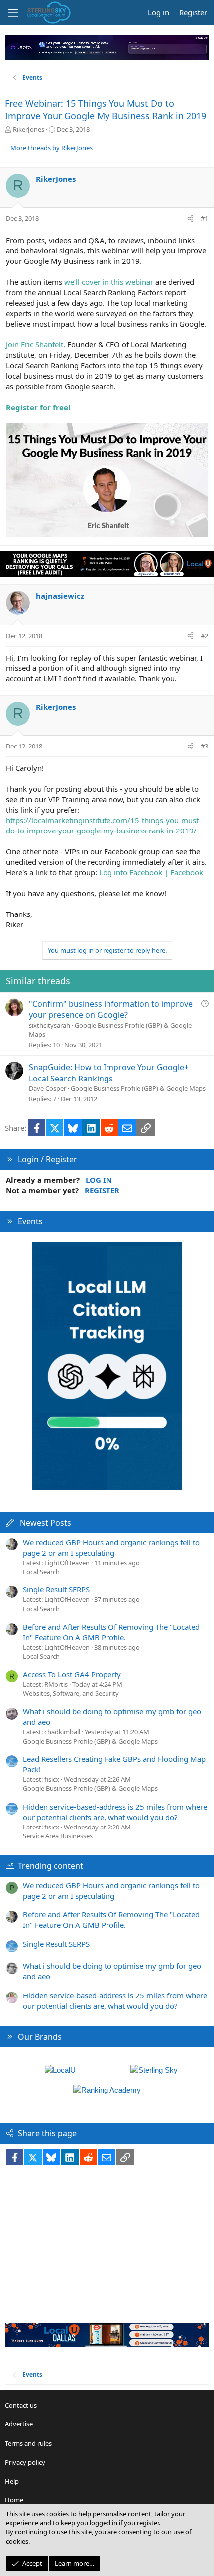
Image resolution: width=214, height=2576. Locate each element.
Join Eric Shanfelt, (36, 344)
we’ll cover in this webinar (109, 282)
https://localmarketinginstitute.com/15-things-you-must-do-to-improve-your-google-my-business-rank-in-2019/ (104, 825)
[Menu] (13, 13)
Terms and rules (28, 2443)
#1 (204, 218)
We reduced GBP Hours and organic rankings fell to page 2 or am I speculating (111, 1547)
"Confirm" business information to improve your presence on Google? (111, 1009)
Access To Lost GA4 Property (72, 1674)
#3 (204, 746)
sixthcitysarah (50, 1025)
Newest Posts (46, 1523)
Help (12, 2481)
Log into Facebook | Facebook (151, 872)
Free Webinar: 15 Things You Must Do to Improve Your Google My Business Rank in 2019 (106, 110)
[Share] (190, 218)
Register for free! (38, 407)
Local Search (41, 1572)
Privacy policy (25, 2462)
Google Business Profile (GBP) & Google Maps (138, 1088)
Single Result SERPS (56, 1589)
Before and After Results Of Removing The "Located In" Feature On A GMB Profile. (111, 1632)
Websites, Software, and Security (71, 1693)
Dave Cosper (48, 1088)
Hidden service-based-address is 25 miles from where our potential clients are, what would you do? (115, 1812)
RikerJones (29, 129)
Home (14, 2500)
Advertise (19, 2424)
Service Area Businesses (58, 1836)
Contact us (21, 2405)
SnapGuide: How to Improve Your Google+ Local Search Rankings (109, 1073)
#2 (204, 636)
